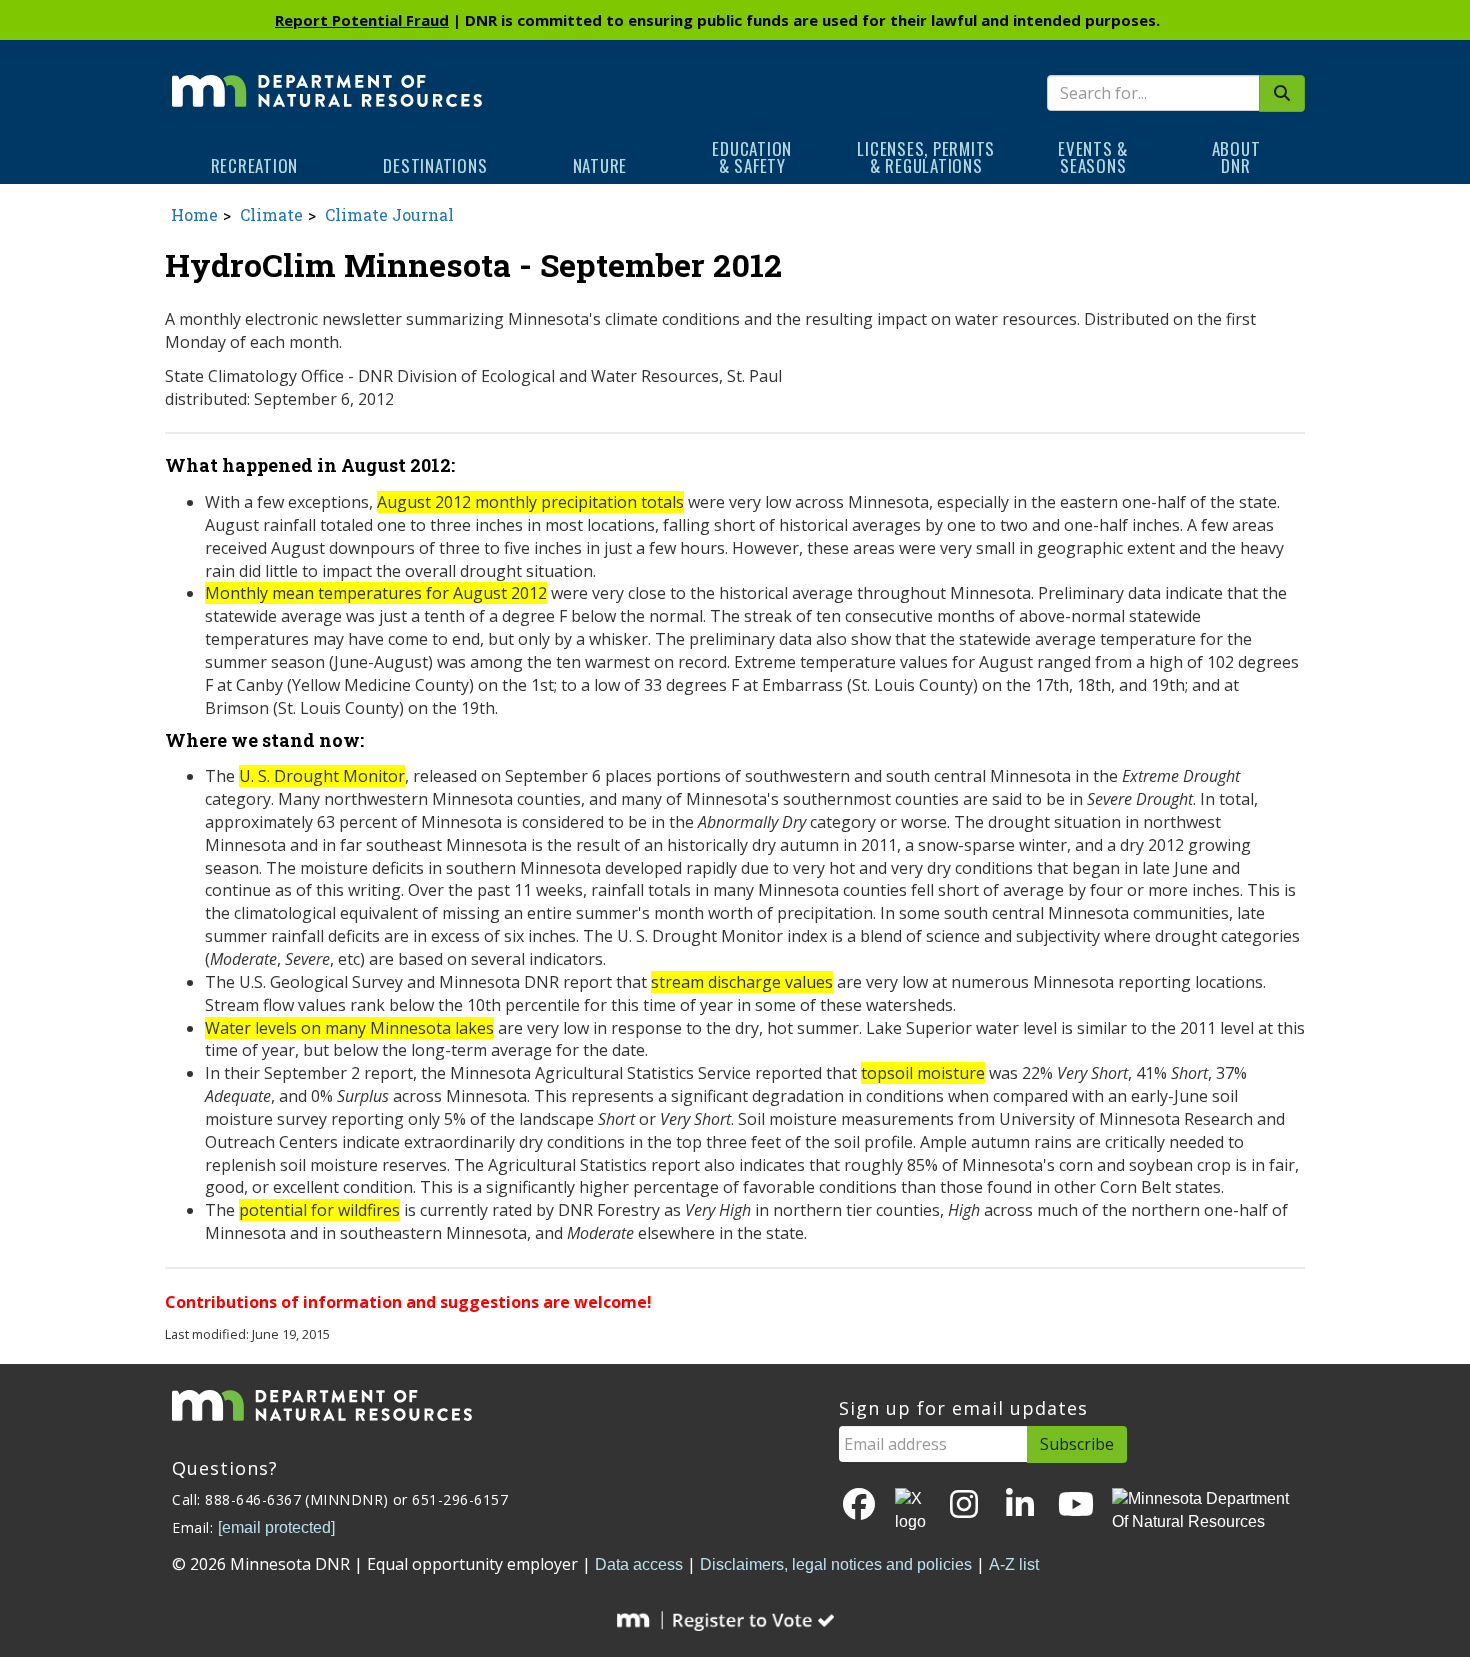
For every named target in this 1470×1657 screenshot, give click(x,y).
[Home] (327, 77)
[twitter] (912, 1511)
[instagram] (964, 1505)
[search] (1282, 93)
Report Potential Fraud (362, 20)
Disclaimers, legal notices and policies (836, 1564)
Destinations (435, 165)
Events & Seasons (1093, 157)
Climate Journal (389, 214)
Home (194, 214)
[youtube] (1076, 1505)
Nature (600, 165)
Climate (271, 214)
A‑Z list (1014, 1564)
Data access (639, 1564)
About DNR (1236, 157)
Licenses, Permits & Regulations (926, 157)
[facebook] (859, 1505)
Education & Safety (752, 157)
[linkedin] (1020, 1505)
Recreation (255, 165)
